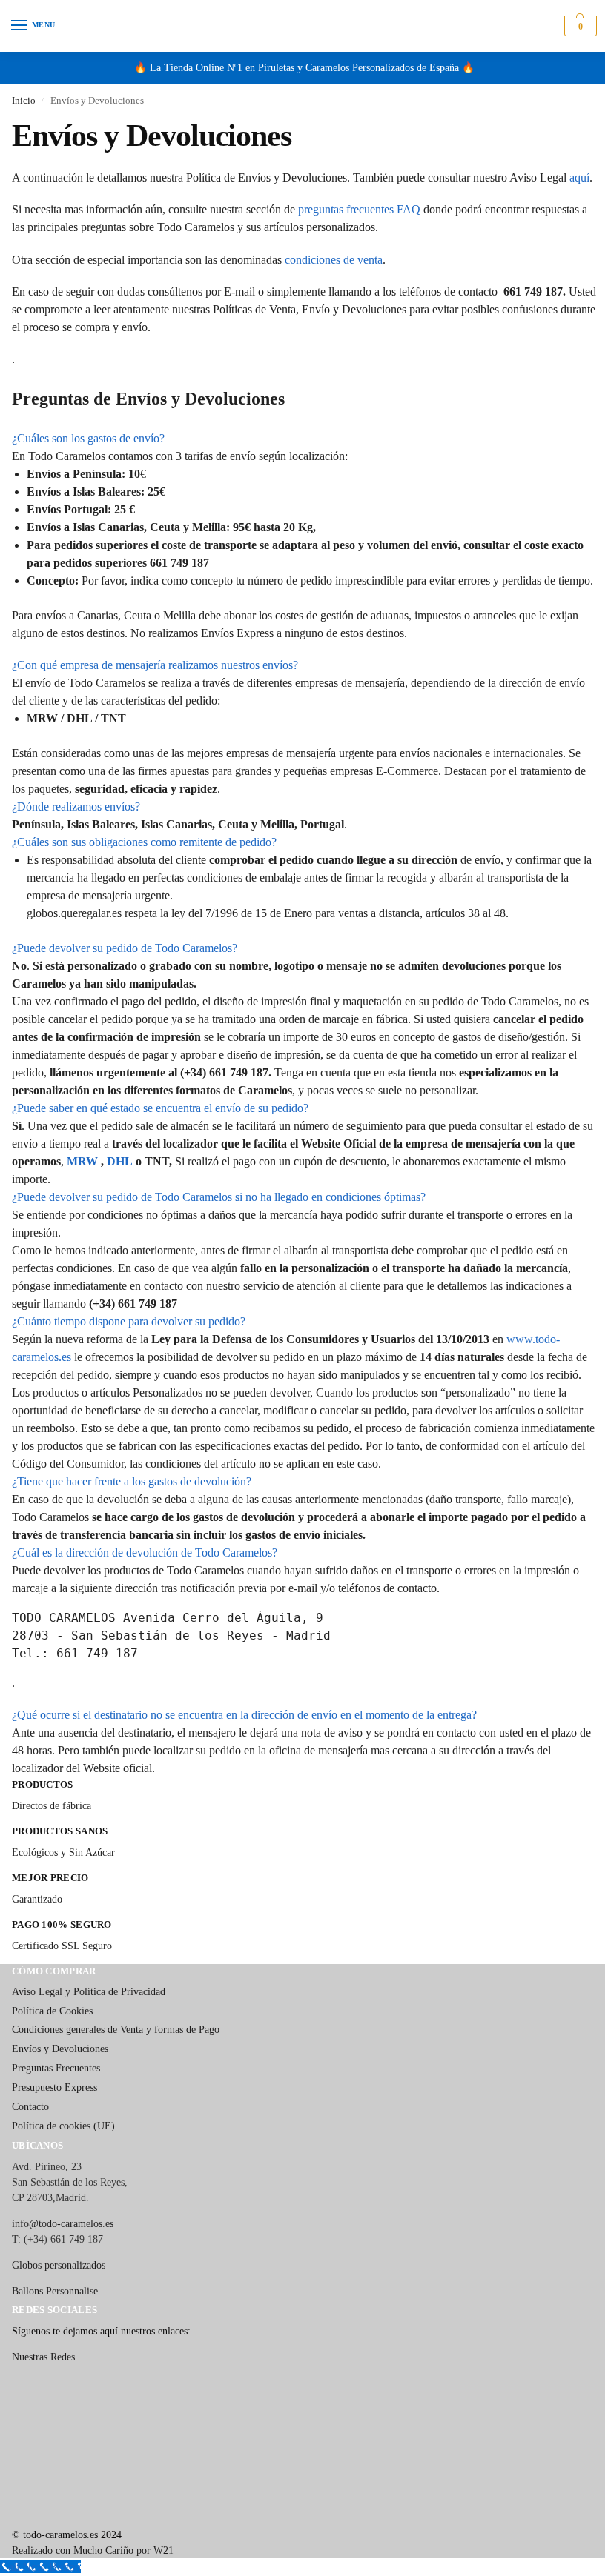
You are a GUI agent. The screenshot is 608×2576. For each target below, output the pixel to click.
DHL (120, 1161)
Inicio (24, 100)
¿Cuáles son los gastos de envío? (88, 438)
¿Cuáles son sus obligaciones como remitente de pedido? (144, 842)
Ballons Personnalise (55, 2291)
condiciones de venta (334, 260)
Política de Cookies (52, 2011)
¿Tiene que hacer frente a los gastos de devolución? (132, 1481)
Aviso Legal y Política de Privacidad (89, 1992)
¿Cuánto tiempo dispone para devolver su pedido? (129, 1321)
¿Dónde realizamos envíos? (76, 806)
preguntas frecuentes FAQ (359, 209)
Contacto (30, 2107)
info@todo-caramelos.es (63, 2224)
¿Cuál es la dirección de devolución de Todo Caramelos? (145, 1552)
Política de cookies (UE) (63, 2126)
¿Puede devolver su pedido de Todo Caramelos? (125, 948)
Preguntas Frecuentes (56, 2068)
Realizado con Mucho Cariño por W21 (93, 2550)
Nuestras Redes (43, 2357)
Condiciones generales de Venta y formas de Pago (116, 2030)
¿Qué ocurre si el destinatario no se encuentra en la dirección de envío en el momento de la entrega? (244, 1715)
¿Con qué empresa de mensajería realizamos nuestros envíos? (155, 665)
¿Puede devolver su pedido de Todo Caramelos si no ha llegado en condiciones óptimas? (219, 1197)
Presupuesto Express (54, 2087)
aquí (579, 177)
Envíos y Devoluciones (60, 2049)
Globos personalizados (59, 2265)
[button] (579, 26)
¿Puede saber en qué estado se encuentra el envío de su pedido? (160, 1108)
